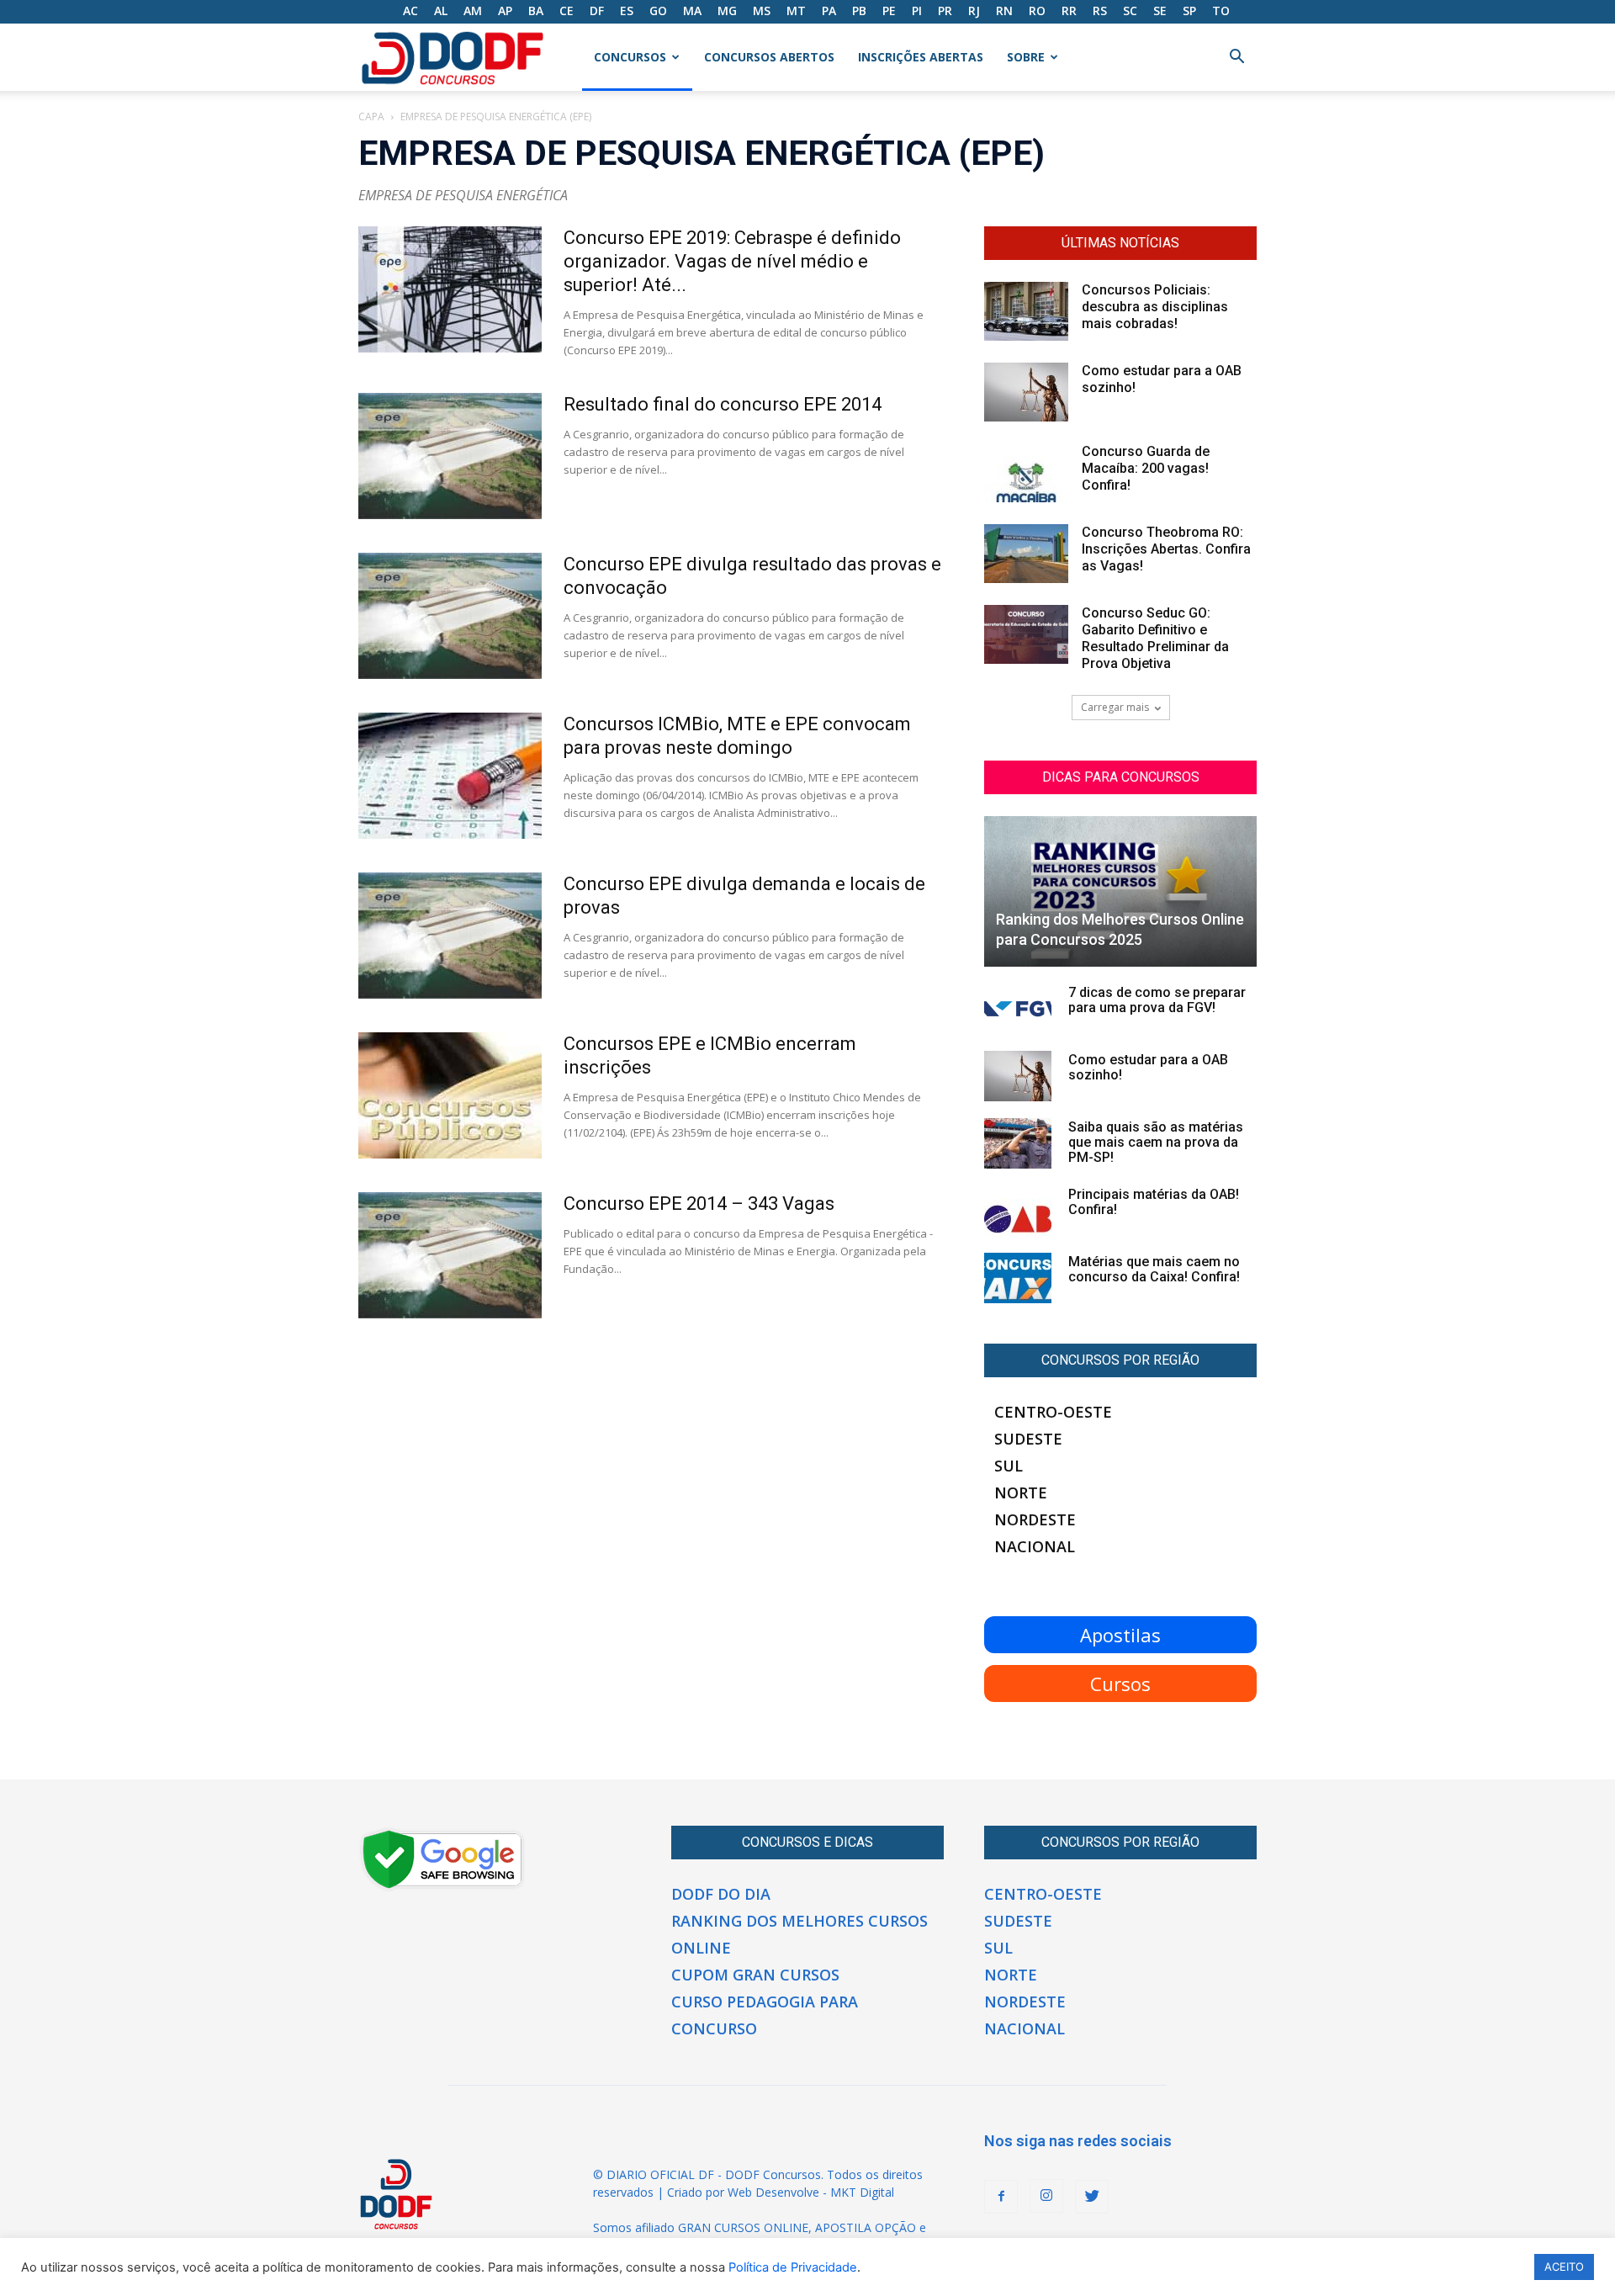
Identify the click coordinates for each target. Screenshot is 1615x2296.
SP (1189, 11)
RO (1037, 11)
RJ (974, 11)
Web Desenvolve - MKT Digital (811, 2192)
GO (658, 11)
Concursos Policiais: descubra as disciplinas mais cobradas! (1155, 307)
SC (1130, 11)
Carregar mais (1115, 707)
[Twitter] (1092, 2197)
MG (727, 11)
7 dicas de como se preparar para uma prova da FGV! (1157, 1000)
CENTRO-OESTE (1053, 1412)
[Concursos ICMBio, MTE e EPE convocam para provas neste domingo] (450, 776)
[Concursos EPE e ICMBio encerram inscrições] (450, 1095)
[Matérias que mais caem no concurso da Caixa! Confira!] (1018, 1278)
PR (945, 11)
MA (692, 11)
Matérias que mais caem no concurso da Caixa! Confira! (1154, 1269)
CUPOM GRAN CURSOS (755, 1975)
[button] (1236, 58)
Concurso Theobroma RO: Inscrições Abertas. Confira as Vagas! (1166, 549)
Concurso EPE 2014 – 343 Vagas (699, 1204)
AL (441, 11)
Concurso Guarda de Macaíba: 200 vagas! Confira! (1146, 468)
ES (627, 11)
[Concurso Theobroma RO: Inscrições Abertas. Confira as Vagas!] (1026, 554)
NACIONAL (1035, 1546)
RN (1004, 11)
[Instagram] (1046, 2196)
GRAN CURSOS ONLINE (743, 2227)
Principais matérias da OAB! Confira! (1154, 1202)
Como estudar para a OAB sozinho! (1148, 1067)
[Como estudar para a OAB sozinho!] (1026, 392)
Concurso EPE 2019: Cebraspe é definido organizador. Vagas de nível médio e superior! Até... (732, 261)
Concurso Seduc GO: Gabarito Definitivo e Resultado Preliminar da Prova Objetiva (1155, 638)
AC (410, 11)
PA (829, 11)
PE (889, 11)
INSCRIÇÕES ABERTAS (921, 57)
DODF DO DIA (721, 1894)
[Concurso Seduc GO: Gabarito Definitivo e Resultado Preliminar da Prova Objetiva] (1026, 634)
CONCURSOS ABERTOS (769, 57)
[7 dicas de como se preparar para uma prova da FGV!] (1018, 1009)
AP (505, 11)
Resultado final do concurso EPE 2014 (723, 404)
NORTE (1021, 1493)
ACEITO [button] (1564, 2267)
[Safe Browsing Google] (442, 1887)
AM (473, 11)
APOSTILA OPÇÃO (866, 2227)
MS (762, 11)
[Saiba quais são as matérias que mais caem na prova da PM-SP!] (1018, 1143)
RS (1100, 11)
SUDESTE (1028, 1439)
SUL (1009, 1466)
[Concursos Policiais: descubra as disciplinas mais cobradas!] (1026, 311)
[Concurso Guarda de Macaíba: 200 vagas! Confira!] (1026, 473)
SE (1160, 11)
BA (536, 11)
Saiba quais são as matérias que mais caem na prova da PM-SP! (1156, 1142)
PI (917, 11)
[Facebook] (1001, 2197)
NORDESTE (1035, 1519)
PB (859, 11)
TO (1221, 11)
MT (796, 11)
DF (597, 11)
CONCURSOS (630, 57)
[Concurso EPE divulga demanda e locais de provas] (450, 936)
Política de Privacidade (793, 2267)
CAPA (371, 117)
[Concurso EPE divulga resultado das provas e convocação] (450, 616)
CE (567, 11)
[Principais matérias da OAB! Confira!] (1018, 1211)
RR (1069, 11)
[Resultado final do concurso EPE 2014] (450, 456)
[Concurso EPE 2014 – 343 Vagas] (450, 1255)
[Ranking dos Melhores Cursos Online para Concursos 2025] (1120, 891)
